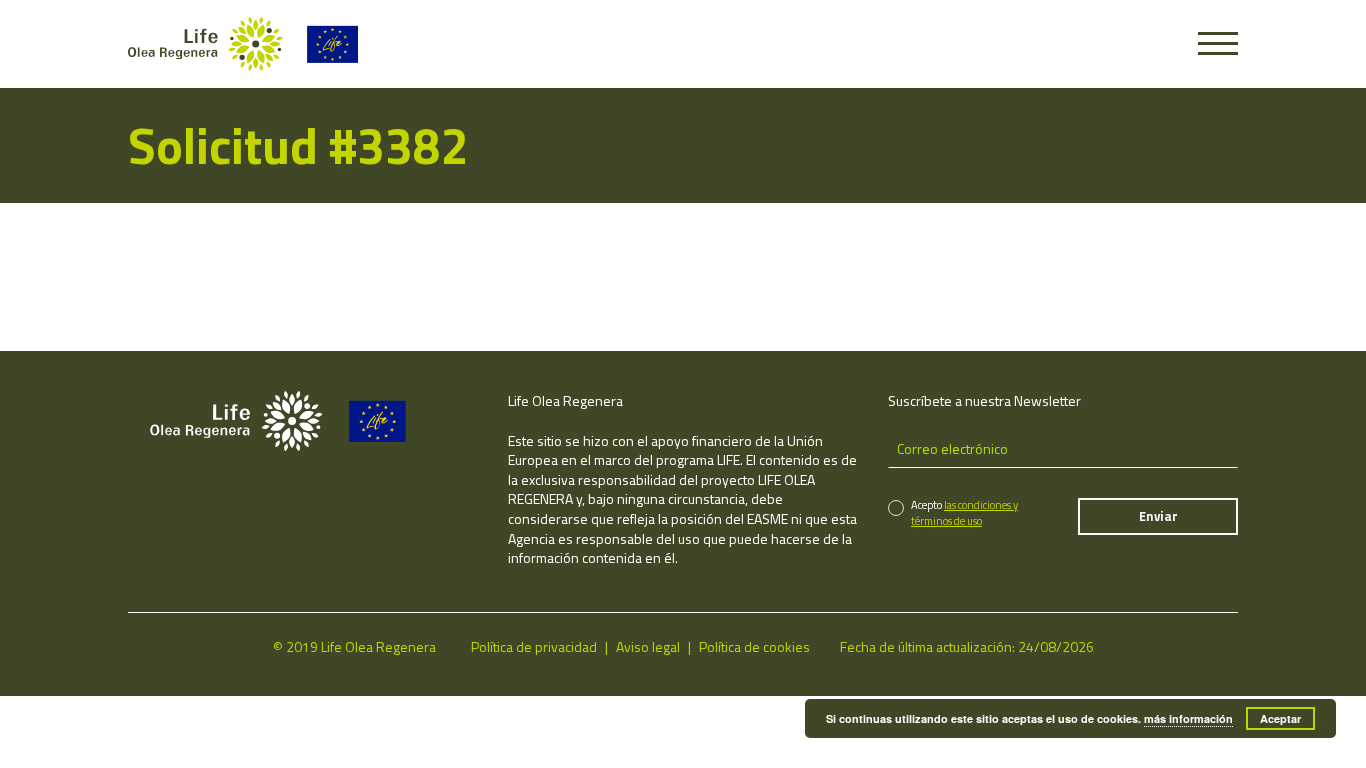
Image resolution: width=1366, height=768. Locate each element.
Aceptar (1280, 718)
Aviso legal (648, 646)
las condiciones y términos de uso (964, 512)
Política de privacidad (534, 646)
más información (1188, 718)
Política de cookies (754, 646)
